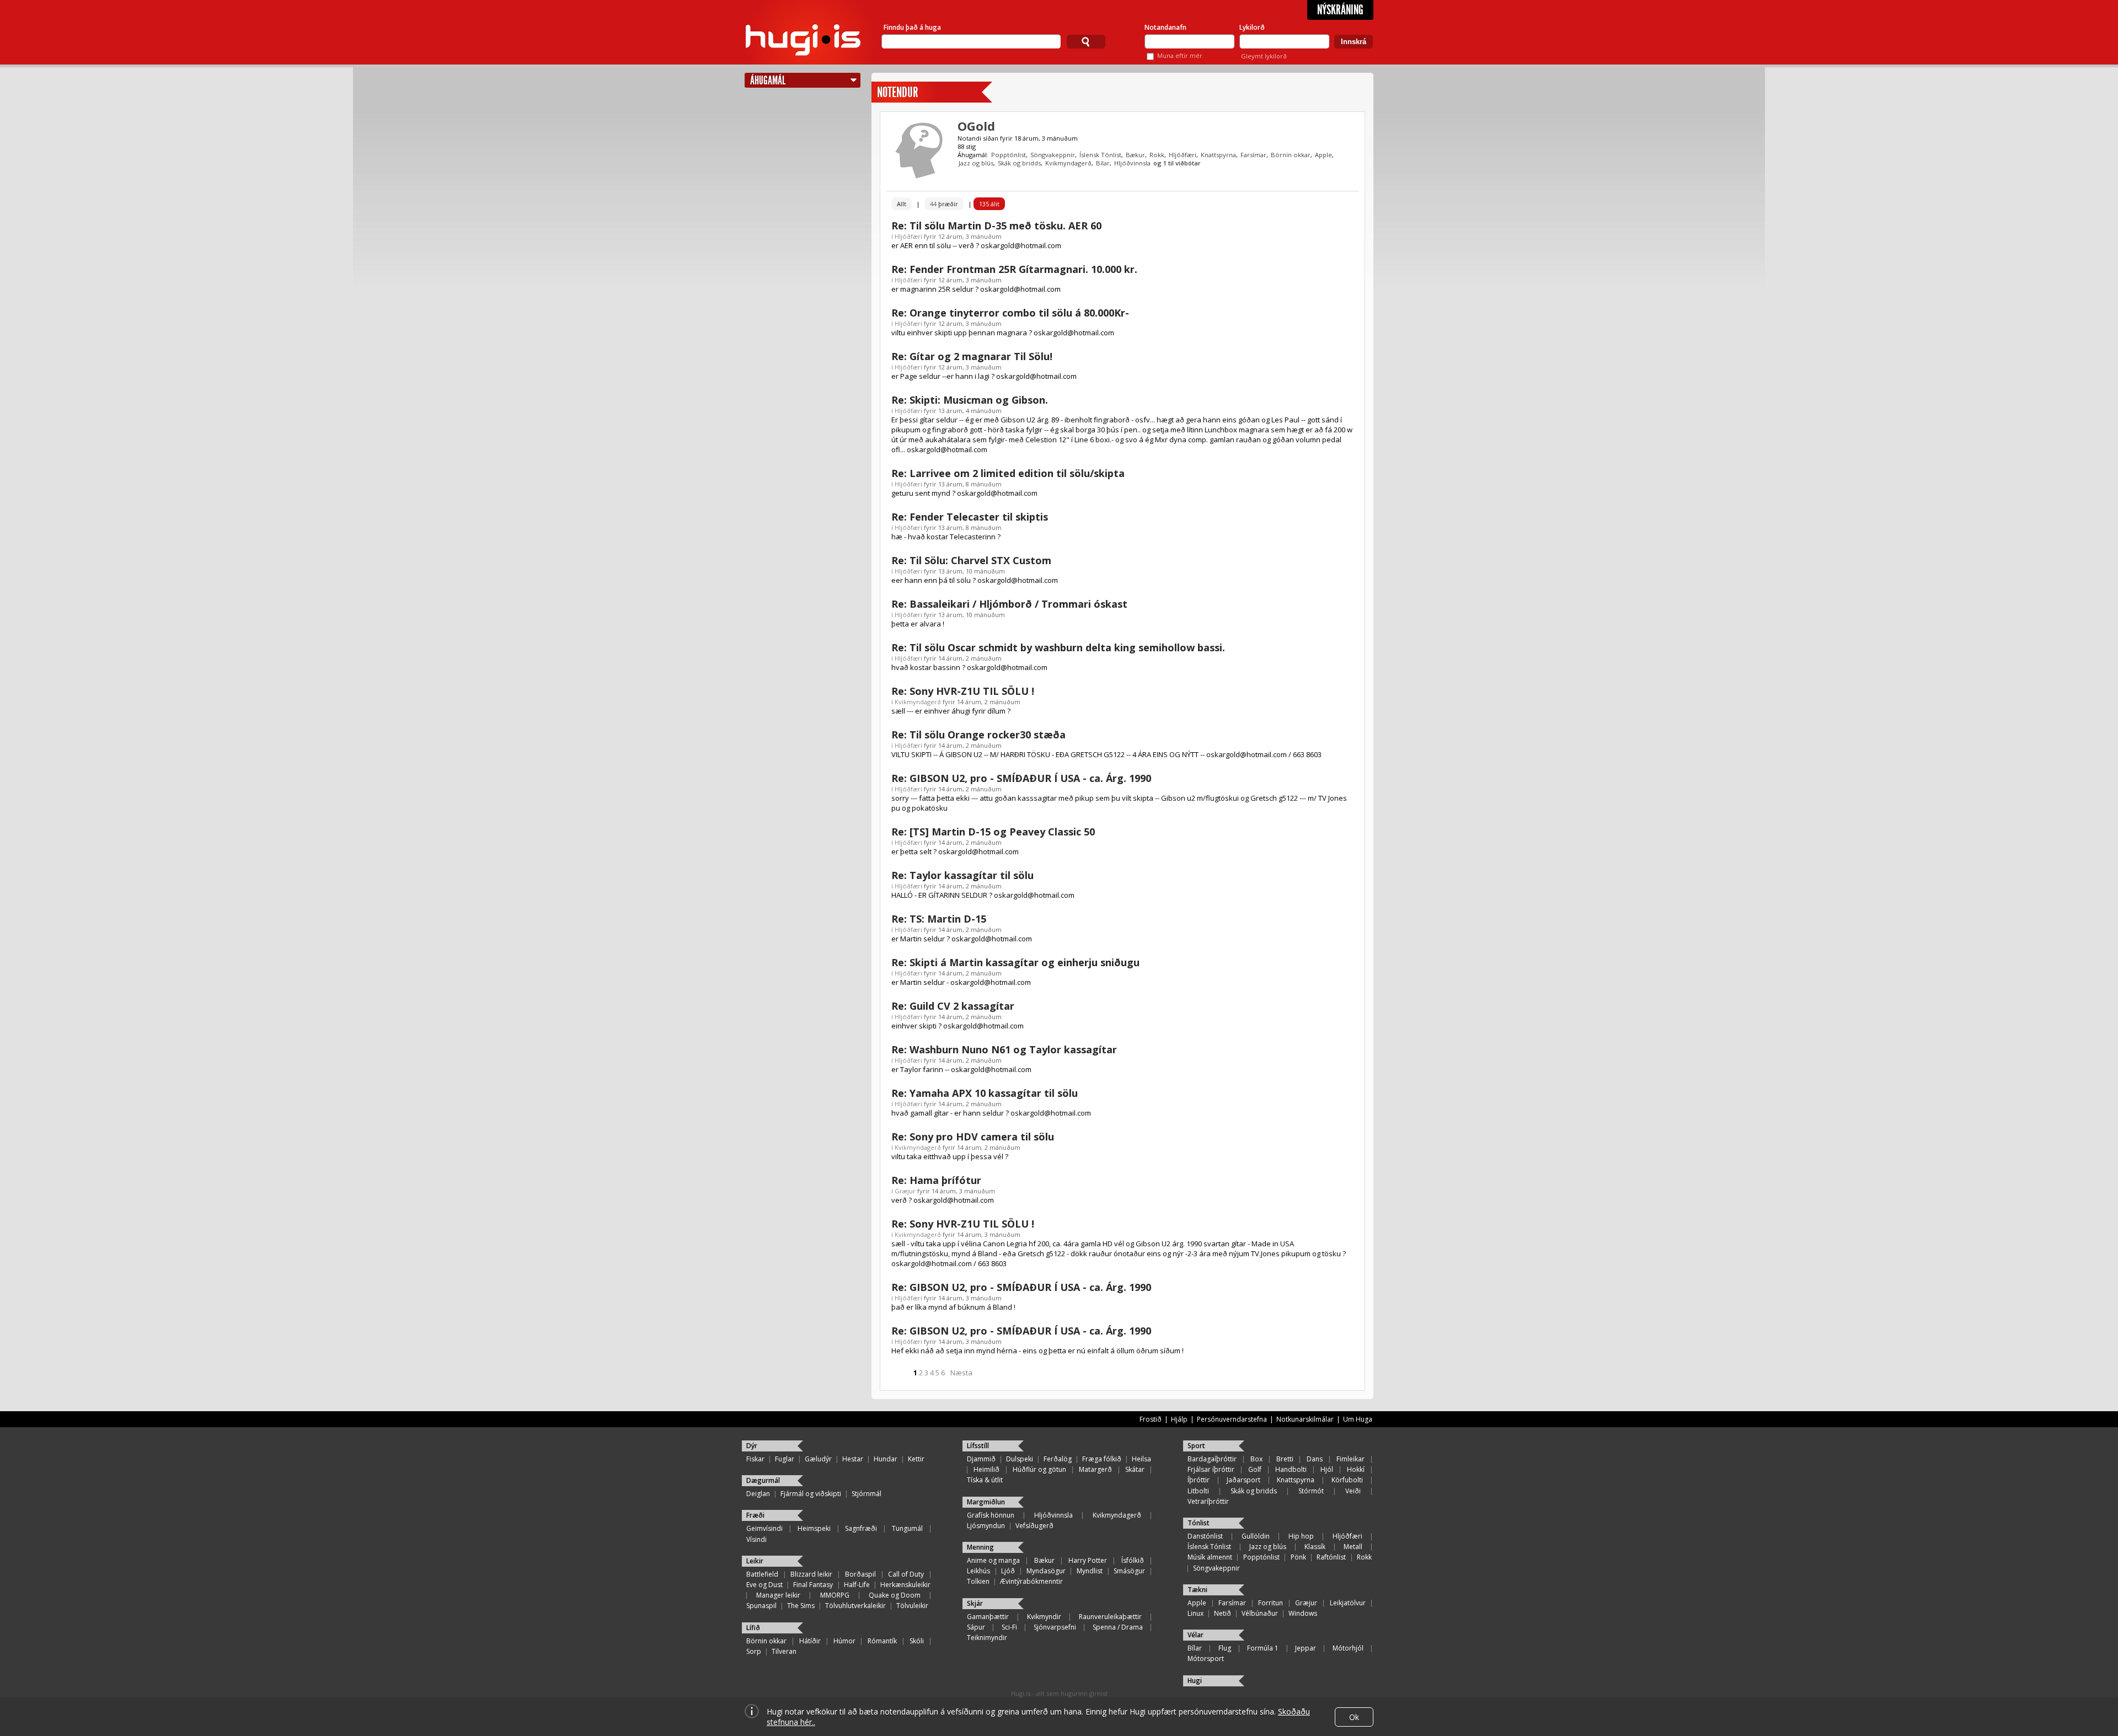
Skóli (917, 1641)
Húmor (844, 1641)
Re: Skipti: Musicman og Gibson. (970, 400)
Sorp (754, 1651)
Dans (1315, 1459)
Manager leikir (778, 1595)
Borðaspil (860, 1574)
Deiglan (758, 1494)
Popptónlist (1009, 155)
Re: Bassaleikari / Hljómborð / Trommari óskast (1009, 604)
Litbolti (1198, 1491)
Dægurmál (763, 1480)
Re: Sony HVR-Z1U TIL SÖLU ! (963, 691)
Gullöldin (1256, 1536)
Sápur (976, 1627)
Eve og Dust (764, 1585)
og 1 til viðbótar (1177, 163)
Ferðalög (1058, 1459)
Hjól (1327, 1469)
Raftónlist (1331, 1557)
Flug (1225, 1648)
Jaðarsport (1243, 1480)
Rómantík (882, 1641)
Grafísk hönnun (991, 1515)
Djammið (981, 1459)
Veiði (1353, 1491)
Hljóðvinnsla (1132, 163)
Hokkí (1356, 1469)
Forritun (1271, 1603)
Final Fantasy (813, 1585)
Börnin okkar (1291, 155)
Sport (1196, 1446)
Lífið (753, 1628)
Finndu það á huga (912, 27)
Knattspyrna (1218, 155)
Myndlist (1090, 1571)
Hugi (1195, 1681)
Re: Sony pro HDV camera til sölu (973, 1137)
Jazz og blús (976, 163)
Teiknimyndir (987, 1638)
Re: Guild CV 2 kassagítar (953, 1006)
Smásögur (1129, 1571)
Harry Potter (1088, 1560)
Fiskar (755, 1459)
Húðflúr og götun (1039, 1469)
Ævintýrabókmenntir (1031, 1581)
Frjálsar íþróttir (1211, 1469)
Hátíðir (810, 1641)
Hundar (886, 1459)
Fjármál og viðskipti (811, 1494)
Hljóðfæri (1183, 155)
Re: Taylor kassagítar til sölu (962, 875)
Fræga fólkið (1102, 1459)
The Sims (801, 1606)
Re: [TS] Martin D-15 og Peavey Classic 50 (993, 832)
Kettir (916, 1459)
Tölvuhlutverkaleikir (855, 1606)
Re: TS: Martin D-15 (939, 919)
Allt (902, 204)
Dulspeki (1020, 1459)
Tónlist (1199, 1523)
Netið (1223, 1613)
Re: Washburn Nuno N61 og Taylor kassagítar (1004, 1049)
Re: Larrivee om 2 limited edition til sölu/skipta (1008, 473)
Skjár (975, 1603)
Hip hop (1301, 1536)
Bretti (1285, 1459)
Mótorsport (1206, 1659)
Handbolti (1291, 1469)
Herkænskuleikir (905, 1585)
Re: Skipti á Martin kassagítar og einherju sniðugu (1015, 962)
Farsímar (1253, 155)
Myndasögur (1046, 1571)
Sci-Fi (1009, 1627)
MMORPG (835, 1595)
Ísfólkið (1133, 1560)
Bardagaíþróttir (1212, 1459)
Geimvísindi (764, 1528)
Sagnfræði (861, 1528)
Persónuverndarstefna (1232, 1419)
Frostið (1151, 1419)
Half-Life (857, 1585)
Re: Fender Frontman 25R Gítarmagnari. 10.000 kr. (1014, 269)
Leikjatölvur (1348, 1603)
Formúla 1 (1263, 1648)
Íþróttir (1199, 1480)
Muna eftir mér (1180, 55)
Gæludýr (818, 1459)
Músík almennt (1210, 1557)
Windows (1303, 1613)
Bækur (1135, 155)
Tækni (1197, 1590)
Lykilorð (1252, 27)
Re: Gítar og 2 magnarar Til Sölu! (972, 356)
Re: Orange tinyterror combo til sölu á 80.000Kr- (1010, 313)
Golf (1255, 1469)
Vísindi (756, 1539)
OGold (976, 126)
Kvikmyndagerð (1068, 163)
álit (989, 204)
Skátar (1135, 1469)
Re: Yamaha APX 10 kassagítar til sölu (985, 1093)
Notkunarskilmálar (1305, 1419)
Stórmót (1311, 1491)
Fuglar (785, 1459)
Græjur (905, 1191)
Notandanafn (1165, 27)
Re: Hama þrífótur (936, 1180)
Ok (1354, 1717)
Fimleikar (1351, 1459)
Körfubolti (1347, 1480)
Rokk (1157, 155)
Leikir (755, 1561)
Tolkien (978, 1581)
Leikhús (978, 1571)
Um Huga (1358, 1419)
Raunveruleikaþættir (1110, 1617)
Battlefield (762, 1574)
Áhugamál (768, 80)
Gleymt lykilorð (1264, 56)
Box (1256, 1459)
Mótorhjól (1348, 1648)
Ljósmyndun (986, 1526)
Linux (1196, 1613)
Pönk (1298, 1557)
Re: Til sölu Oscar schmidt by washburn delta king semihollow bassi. (1058, 647)
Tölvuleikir (912, 1606)
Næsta (961, 1373)
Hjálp (1179, 1419)
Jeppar (1306, 1648)
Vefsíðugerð (1034, 1526)
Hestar (853, 1459)
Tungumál (907, 1528)
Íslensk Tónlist (1100, 155)
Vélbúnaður (1260, 1613)
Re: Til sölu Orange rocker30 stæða (978, 735)
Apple (1323, 155)
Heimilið (986, 1469)
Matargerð (1095, 1469)
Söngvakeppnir (1053, 155)
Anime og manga (993, 1560)
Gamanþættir (988, 1617)
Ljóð (1008, 1571)
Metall (1353, 1547)
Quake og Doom (895, 1595)
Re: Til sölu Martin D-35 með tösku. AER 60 (996, 226)
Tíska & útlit (985, 1480)
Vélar (1196, 1635)
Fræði (755, 1515)
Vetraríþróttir (1208, 1501)
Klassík (1315, 1547)
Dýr (752, 1446)
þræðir (944, 204)
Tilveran (784, 1651)
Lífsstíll (978, 1446)
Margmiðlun (986, 1502)
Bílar (1103, 163)
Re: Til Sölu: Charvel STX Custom (971, 560)
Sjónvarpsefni (1055, 1627)
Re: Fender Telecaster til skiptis (970, 517)
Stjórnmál (867, 1494)
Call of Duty (906, 1574)
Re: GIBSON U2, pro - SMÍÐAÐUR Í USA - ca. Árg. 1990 (1021, 778)
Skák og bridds (1019, 163)
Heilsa (1141, 1459)
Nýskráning (1340, 10)
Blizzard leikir (811, 1574)
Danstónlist (1205, 1536)
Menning (980, 1547)
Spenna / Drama (1118, 1627)
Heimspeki (814, 1528)
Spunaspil (761, 1606)
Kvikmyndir (1044, 1617)
